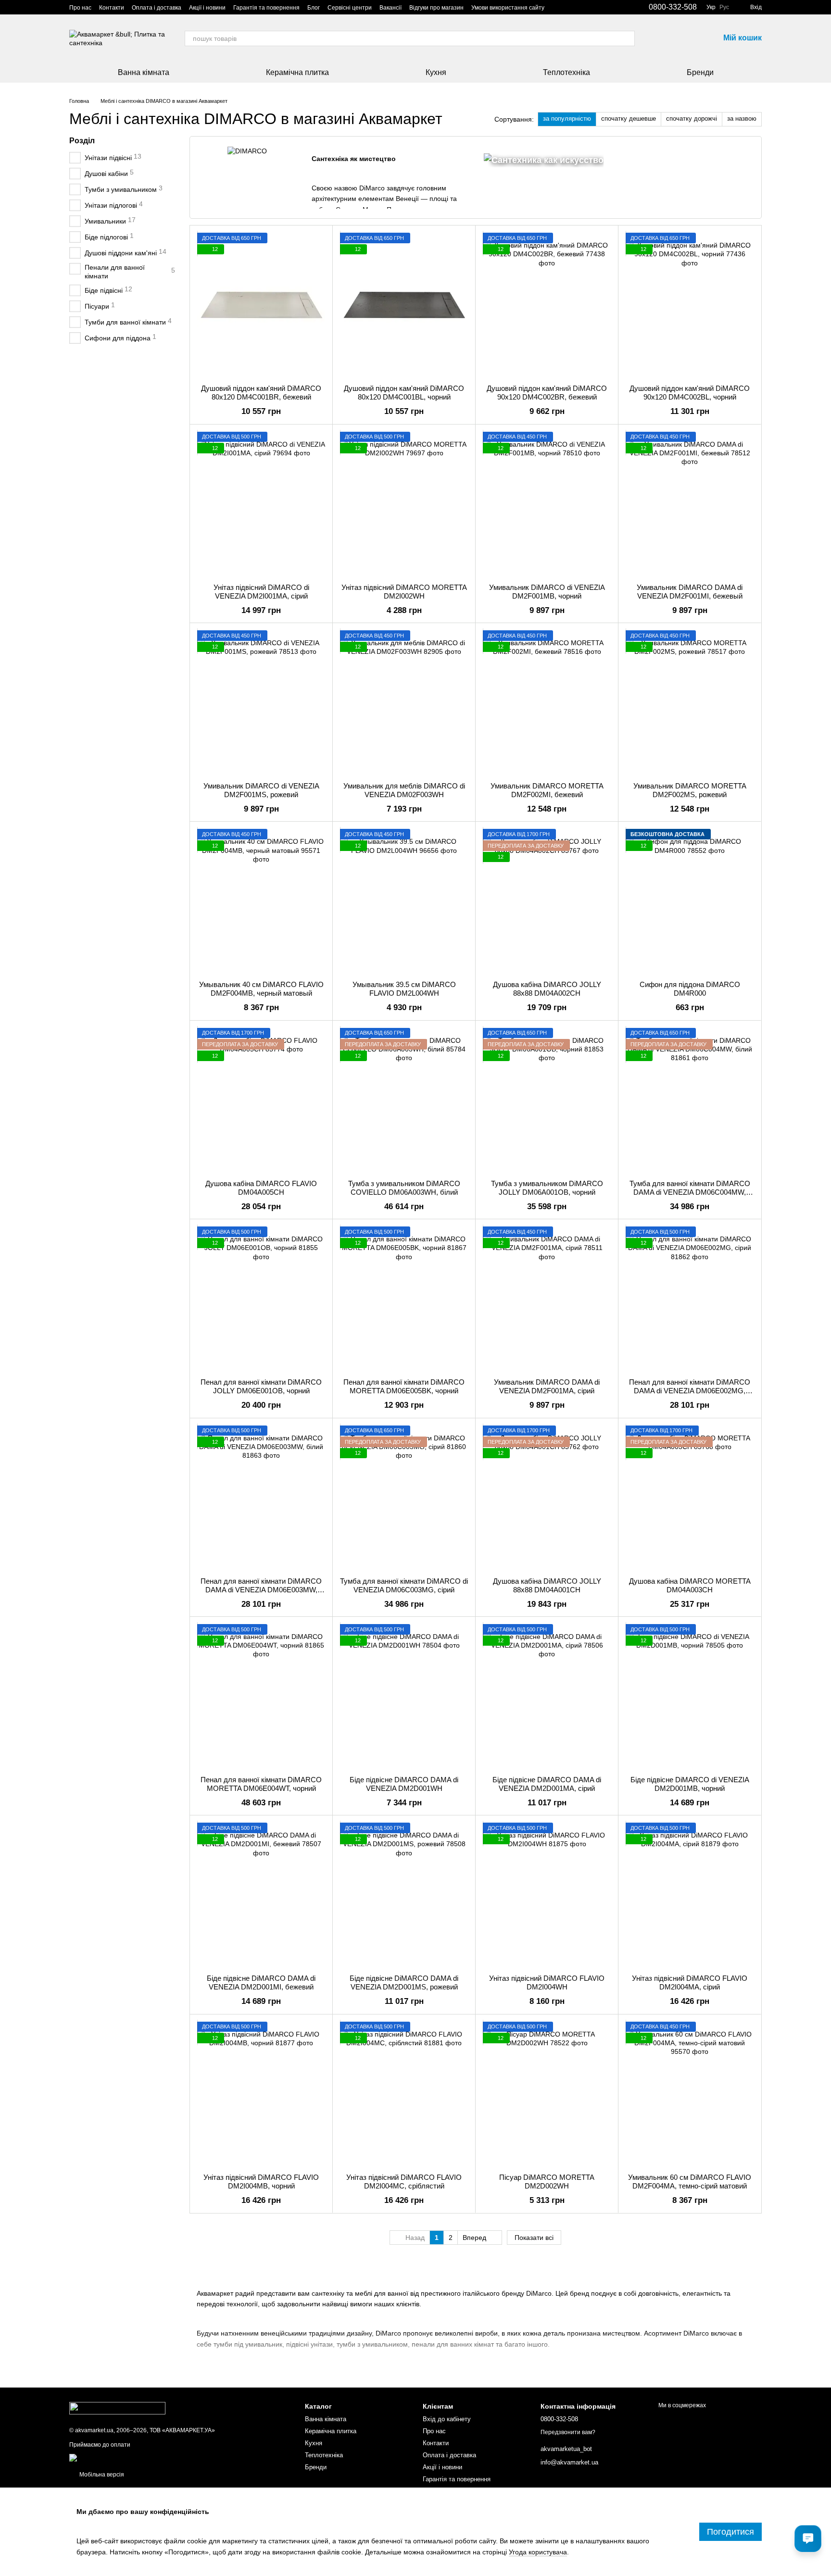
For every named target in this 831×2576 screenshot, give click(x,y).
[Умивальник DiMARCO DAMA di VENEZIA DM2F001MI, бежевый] (690, 504)
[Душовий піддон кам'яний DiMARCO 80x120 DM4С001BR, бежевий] (261, 305)
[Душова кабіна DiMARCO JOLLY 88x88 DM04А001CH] (547, 1498)
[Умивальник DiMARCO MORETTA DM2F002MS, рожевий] (690, 702)
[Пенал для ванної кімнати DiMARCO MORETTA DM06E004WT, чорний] (261, 1696)
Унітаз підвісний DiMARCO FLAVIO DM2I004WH (547, 1982)
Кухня (436, 72)
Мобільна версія (101, 2475)
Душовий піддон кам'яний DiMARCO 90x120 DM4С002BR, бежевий (547, 393)
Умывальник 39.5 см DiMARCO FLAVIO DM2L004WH (404, 989)
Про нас (80, 8)
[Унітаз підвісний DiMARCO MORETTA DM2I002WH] (404, 504)
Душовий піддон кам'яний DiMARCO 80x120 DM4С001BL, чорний (404, 393)
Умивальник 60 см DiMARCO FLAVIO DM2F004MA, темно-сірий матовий (690, 2182)
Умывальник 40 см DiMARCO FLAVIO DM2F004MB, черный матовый (261, 989)
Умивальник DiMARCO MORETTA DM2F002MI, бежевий (547, 790)
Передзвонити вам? (568, 2432)
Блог (314, 8)
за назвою (742, 119)
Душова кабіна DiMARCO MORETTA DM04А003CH (690, 1585)
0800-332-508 (673, 7)
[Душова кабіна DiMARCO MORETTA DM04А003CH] (690, 1498)
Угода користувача (538, 2552)
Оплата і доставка (157, 8)
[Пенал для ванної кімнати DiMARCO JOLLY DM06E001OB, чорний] (261, 1299)
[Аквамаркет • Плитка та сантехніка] (117, 2408)
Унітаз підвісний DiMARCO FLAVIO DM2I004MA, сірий (690, 1982)
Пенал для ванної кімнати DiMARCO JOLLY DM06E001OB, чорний (261, 1386)
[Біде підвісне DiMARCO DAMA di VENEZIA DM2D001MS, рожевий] (404, 1895)
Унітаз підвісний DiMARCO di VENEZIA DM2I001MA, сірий (261, 592)
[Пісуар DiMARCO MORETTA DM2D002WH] (547, 2094)
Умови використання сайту (508, 8)
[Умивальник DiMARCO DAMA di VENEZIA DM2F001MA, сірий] (547, 1299)
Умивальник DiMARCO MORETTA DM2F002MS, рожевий (690, 790)
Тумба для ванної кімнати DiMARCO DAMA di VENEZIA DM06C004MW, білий (690, 1192)
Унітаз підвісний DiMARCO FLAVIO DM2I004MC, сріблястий (404, 2182)
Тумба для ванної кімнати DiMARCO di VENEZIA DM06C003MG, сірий (404, 1585)
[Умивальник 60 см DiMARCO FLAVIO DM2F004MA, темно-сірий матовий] (690, 2094)
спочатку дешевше (629, 119)
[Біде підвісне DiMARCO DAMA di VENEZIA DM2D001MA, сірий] (547, 1696)
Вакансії (390, 8)
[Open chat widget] (808, 2538)
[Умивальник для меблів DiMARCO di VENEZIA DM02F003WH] (404, 702)
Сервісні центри (350, 8)
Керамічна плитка (297, 72)
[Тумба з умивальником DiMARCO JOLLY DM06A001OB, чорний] (547, 1100)
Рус (724, 7)
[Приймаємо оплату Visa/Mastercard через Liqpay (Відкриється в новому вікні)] (139, 2457)
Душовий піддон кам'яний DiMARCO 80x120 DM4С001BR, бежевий (261, 393)
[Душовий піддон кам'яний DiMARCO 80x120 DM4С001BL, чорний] (404, 305)
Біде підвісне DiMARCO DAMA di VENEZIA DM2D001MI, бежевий (261, 1982)
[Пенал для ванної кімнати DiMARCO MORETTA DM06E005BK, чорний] (404, 1299)
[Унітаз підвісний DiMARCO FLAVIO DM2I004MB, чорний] (261, 2094)
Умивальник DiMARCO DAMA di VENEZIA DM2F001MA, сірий (547, 1386)
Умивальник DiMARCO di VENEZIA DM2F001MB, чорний (547, 592)
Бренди (700, 72)
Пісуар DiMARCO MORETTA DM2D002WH (547, 2182)
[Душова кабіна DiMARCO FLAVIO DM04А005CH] (261, 1100)
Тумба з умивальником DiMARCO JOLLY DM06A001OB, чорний (547, 1188)
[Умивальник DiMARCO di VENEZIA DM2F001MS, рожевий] (261, 702)
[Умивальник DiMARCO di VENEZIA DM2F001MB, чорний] (547, 504)
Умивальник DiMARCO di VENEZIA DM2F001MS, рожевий (261, 790)
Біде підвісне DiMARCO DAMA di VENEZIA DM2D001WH (404, 1784)
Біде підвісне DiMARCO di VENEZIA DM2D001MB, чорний (690, 1784)
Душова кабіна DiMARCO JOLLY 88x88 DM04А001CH (547, 1585)
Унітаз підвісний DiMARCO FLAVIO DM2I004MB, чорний (261, 2182)
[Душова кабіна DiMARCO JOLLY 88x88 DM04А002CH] (547, 901)
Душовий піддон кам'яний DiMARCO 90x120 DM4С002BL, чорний (690, 393)
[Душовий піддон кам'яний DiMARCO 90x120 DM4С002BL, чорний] (690, 305)
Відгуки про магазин (436, 8)
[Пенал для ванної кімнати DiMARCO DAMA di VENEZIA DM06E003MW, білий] (261, 1498)
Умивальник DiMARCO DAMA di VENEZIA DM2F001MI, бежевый (690, 592)
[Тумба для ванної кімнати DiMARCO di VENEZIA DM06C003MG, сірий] (404, 1498)
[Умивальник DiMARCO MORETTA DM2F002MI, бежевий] (547, 702)
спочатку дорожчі (692, 119)
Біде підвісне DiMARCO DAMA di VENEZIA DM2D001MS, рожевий (404, 1982)
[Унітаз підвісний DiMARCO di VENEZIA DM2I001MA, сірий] (261, 504)
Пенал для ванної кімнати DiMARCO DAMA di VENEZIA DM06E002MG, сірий (690, 1391)
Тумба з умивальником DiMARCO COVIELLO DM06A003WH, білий (404, 1188)
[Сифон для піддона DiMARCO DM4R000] (690, 901)
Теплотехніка (567, 72)
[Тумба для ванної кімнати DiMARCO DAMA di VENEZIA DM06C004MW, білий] (690, 1100)
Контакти (112, 8)
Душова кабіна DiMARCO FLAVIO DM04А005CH (261, 1188)
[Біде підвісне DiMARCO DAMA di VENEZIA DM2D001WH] (404, 1696)
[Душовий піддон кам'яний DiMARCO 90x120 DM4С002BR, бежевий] (547, 305)
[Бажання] (687, 38)
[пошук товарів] (627, 38)
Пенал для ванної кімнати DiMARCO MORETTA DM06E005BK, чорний (404, 1386)
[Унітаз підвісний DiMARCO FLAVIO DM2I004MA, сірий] (690, 1895)
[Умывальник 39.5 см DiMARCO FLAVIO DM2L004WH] (404, 901)
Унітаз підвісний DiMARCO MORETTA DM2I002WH (404, 592)
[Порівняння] (662, 38)
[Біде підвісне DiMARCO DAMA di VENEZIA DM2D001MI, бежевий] (261, 1895)
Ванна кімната (144, 72)
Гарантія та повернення (266, 8)
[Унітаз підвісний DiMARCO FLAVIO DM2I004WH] (547, 1895)
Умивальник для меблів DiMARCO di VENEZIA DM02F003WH (404, 790)
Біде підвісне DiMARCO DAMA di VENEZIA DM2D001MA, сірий (547, 1784)
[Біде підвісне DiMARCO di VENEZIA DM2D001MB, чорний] (690, 1696)
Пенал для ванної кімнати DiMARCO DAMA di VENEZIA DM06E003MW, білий (261, 1590)
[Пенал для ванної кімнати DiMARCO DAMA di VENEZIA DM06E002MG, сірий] (690, 1299)
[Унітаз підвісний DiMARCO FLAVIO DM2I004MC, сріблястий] (404, 2094)
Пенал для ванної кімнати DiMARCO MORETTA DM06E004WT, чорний (261, 1784)
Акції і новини (207, 8)
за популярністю (567, 119)
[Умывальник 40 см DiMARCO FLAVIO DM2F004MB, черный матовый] (261, 901)
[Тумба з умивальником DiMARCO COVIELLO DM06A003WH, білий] (404, 1100)
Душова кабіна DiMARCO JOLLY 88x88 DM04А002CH (547, 989)
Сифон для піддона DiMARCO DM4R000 (690, 989)
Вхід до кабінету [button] (447, 2419)
